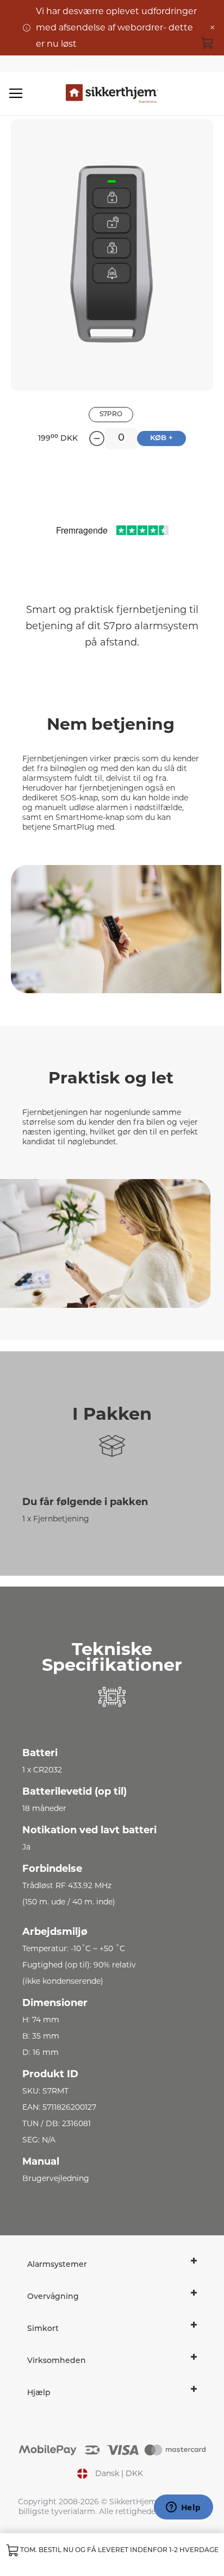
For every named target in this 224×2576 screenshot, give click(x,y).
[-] (97, 438)
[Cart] (208, 42)
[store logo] (112, 94)
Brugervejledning (56, 2178)
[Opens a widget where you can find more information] (183, 2508)
